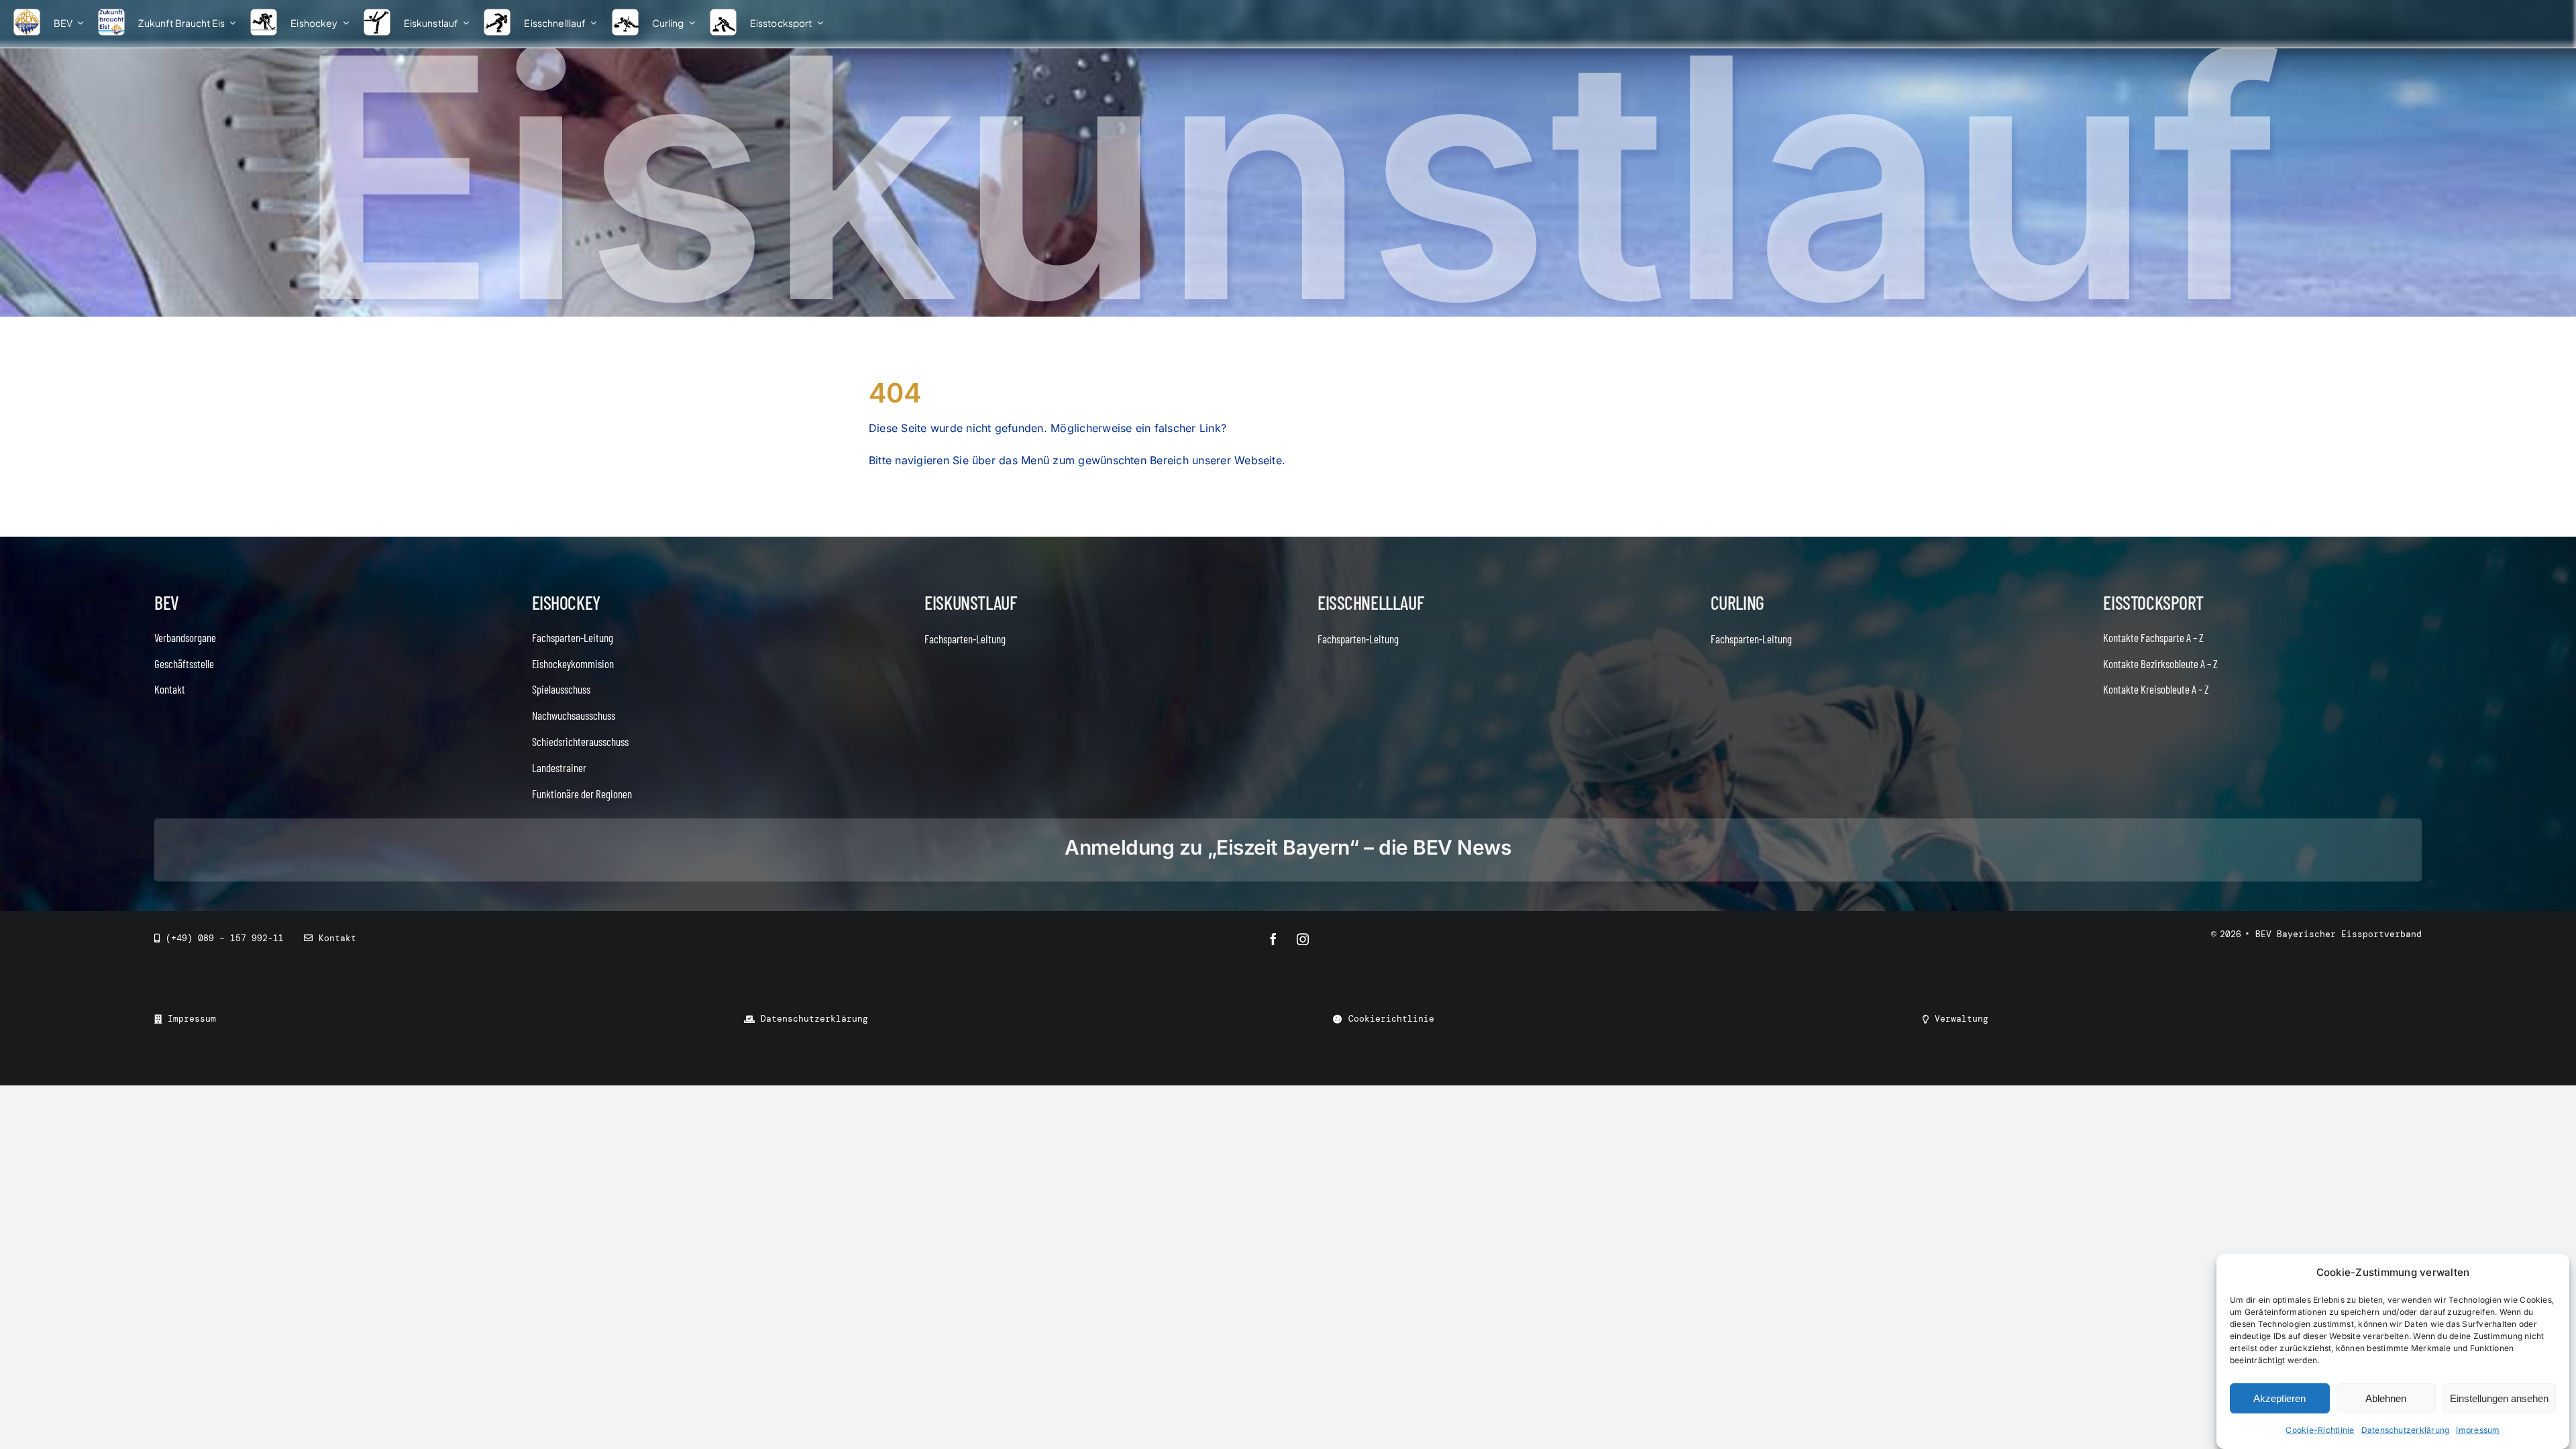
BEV (167, 602)
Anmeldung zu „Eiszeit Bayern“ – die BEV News (1288, 847)
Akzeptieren (2279, 1398)
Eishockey (566, 602)
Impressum (2478, 1430)
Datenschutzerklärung (2406, 1430)
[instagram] (1303, 939)
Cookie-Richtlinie (2320, 1430)
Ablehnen (2386, 1398)
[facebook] (1273, 939)
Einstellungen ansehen (2499, 1398)
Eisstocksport (2153, 602)
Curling (1737, 602)
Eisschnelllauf (1371, 602)
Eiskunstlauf (970, 602)
